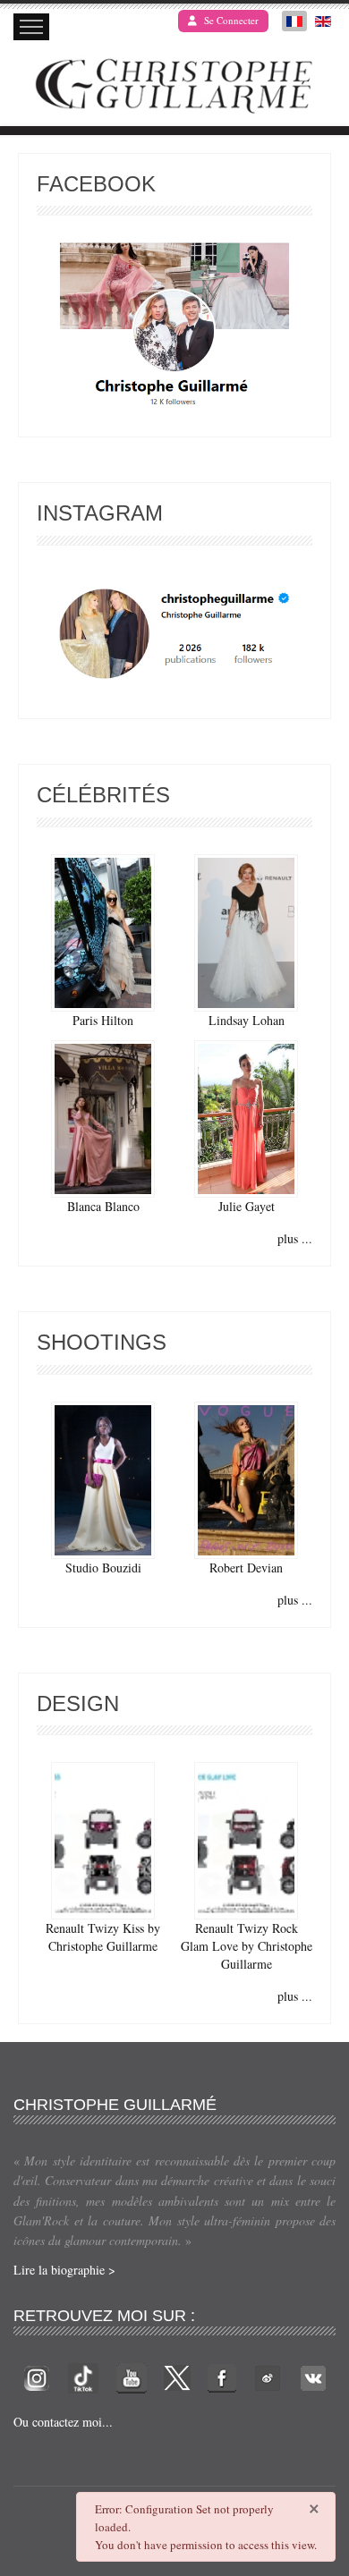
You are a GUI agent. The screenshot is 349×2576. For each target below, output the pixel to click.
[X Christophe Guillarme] (177, 2376)
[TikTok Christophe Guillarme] (83, 2376)
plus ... (295, 1238)
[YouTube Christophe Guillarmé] (132, 2376)
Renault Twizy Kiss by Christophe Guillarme (103, 1937)
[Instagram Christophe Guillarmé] (175, 635)
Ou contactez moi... (63, 2422)
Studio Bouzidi (103, 1568)
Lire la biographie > (64, 2270)
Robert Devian (246, 1568)
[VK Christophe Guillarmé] (313, 2376)
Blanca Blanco (103, 1206)
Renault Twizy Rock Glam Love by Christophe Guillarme (247, 1946)
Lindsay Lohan (247, 1020)
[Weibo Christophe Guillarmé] (268, 2376)
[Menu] (31, 27)
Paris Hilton (103, 1020)
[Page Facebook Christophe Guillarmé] (174, 329)
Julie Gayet (247, 1206)
